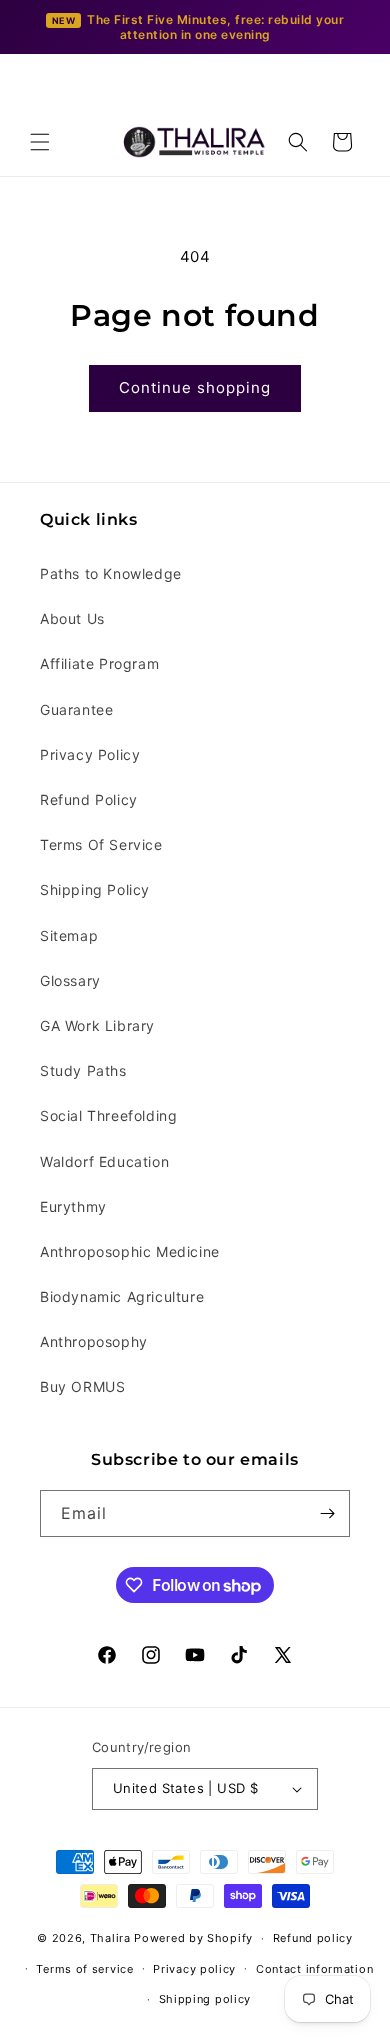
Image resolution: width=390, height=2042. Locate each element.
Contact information (314, 1969)
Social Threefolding (108, 1115)
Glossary (70, 980)
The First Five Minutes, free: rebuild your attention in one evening (215, 27)
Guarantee (76, 709)
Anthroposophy (94, 1341)
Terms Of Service (101, 844)
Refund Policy (89, 799)
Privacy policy (194, 1969)
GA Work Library (97, 1025)
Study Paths (83, 1070)
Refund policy (313, 1938)
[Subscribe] (327, 1513)
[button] (40, 142)
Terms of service (84, 1969)
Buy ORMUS (82, 1386)
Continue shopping (195, 387)
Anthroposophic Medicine (130, 1251)
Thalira (110, 1938)
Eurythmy (73, 1206)
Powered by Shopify (193, 1938)
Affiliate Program (99, 663)
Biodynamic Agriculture (122, 1296)
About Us (72, 618)
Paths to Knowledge (111, 573)
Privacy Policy (90, 754)
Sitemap (69, 935)
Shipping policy (205, 1999)
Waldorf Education (104, 1161)
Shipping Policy (95, 889)
